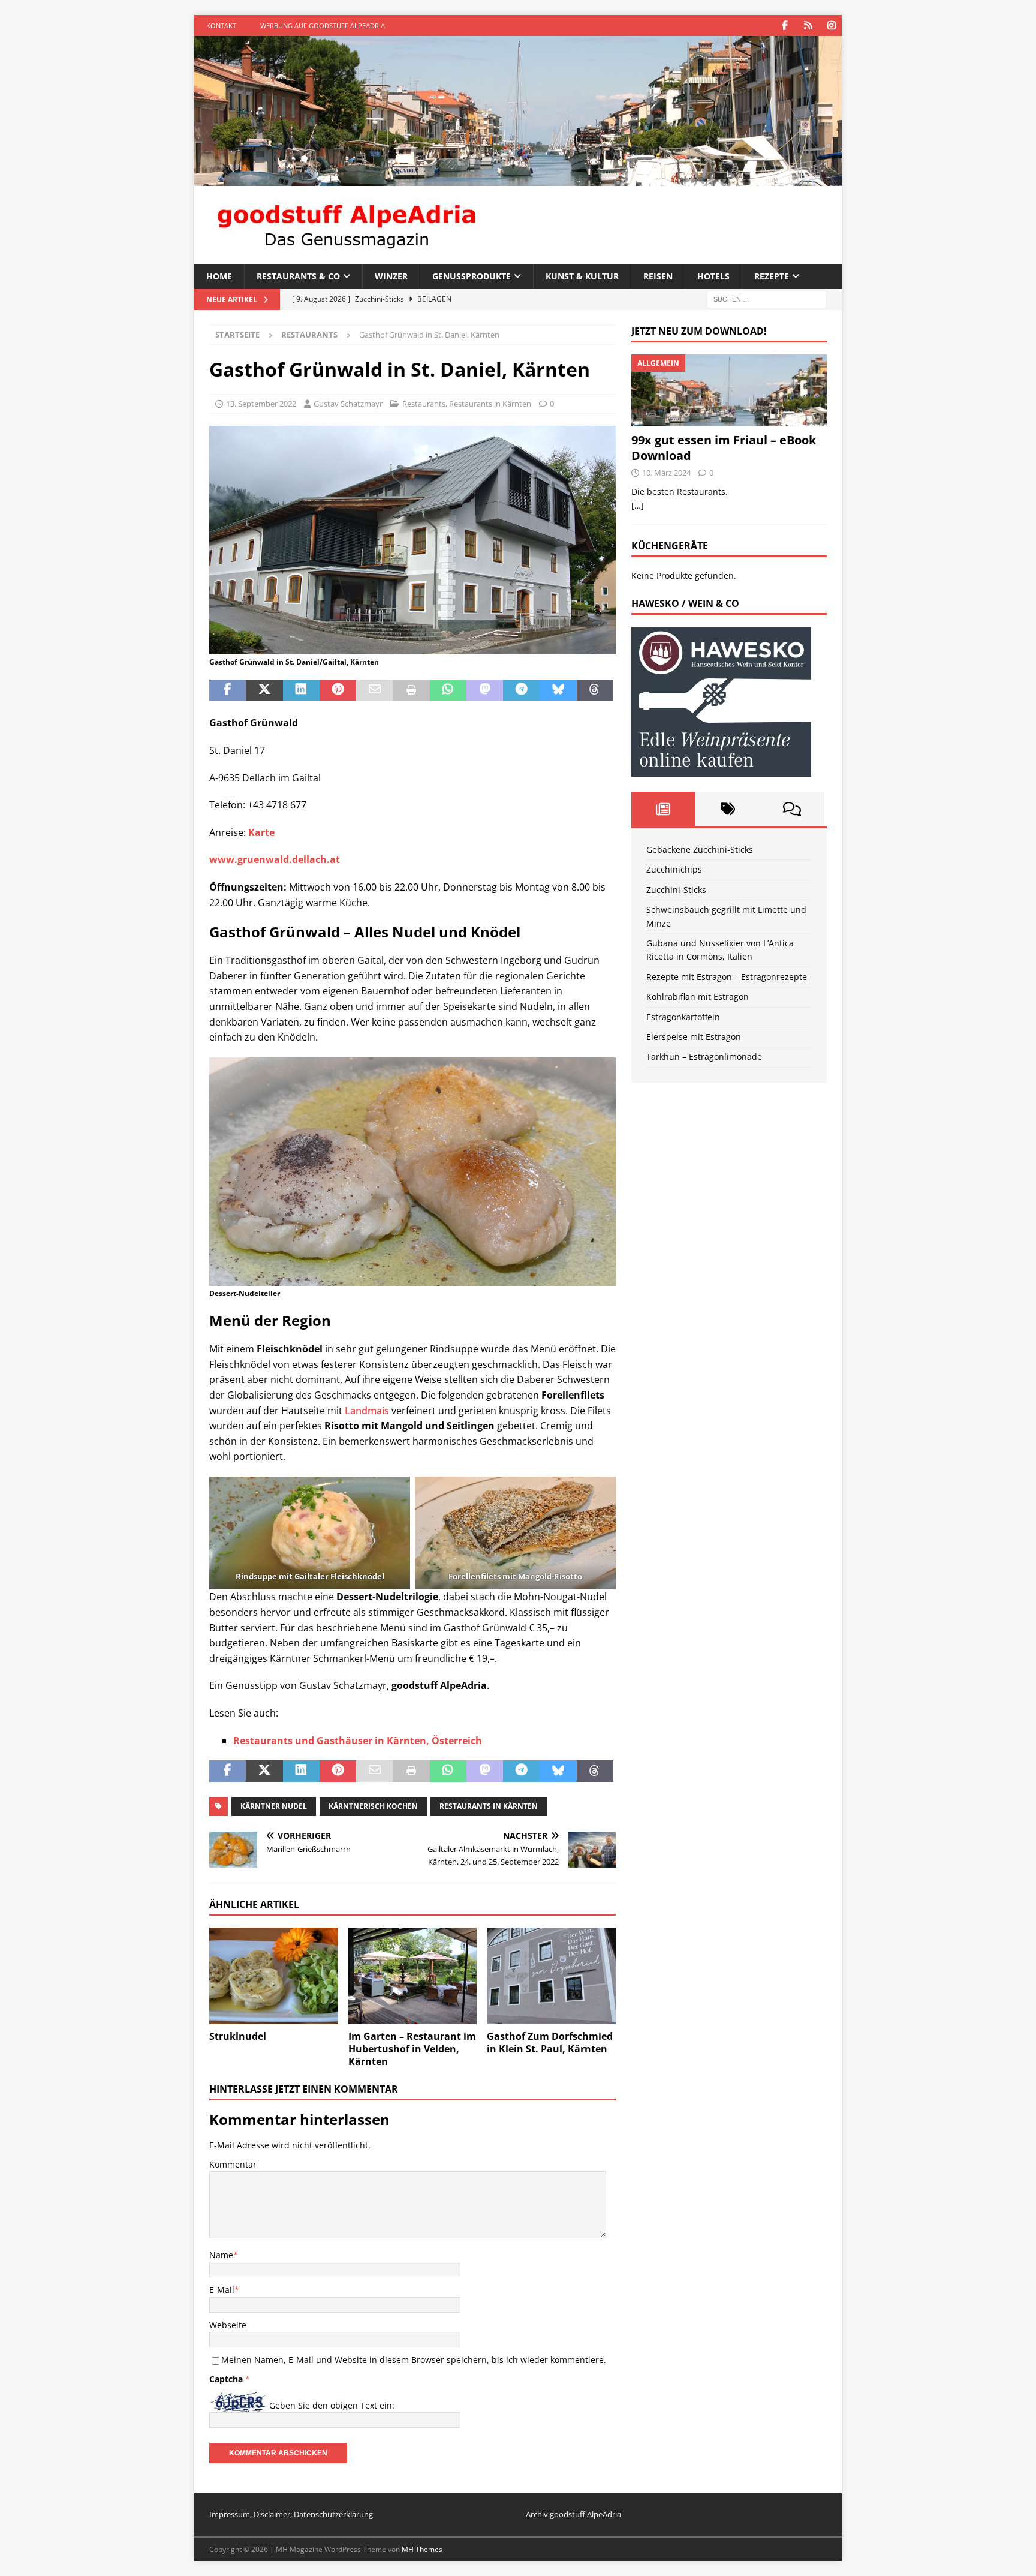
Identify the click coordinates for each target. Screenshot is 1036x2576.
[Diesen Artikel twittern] (264, 690)
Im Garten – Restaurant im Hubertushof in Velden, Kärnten (412, 2049)
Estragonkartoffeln (683, 1017)
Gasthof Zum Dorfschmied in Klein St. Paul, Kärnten (550, 2043)
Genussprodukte (472, 276)
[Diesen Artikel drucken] (411, 690)
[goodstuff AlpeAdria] (518, 179)
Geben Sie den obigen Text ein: (332, 2405)
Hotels (713, 276)
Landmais (367, 1411)
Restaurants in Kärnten (490, 404)
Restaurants (424, 404)
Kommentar (233, 2164)
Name (221, 2255)
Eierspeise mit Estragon (694, 1037)
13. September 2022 (261, 404)
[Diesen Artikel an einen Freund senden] (374, 690)
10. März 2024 (666, 473)
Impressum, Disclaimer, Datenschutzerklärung (291, 2514)
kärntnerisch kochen (373, 1806)
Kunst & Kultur (582, 276)
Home (219, 276)
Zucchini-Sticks (676, 890)
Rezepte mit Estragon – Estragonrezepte (727, 977)
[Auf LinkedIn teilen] (301, 690)
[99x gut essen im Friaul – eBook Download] (729, 390)
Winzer (391, 276)
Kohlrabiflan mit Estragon (698, 997)
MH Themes (422, 2549)
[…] (638, 505)
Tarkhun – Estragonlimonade (704, 1056)
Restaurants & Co (298, 276)
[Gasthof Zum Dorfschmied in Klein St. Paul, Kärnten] (551, 1976)
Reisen (658, 276)
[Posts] (663, 809)
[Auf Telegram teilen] (521, 690)
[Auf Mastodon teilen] (485, 690)
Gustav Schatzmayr (348, 404)
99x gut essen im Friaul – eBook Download (724, 448)
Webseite (228, 2325)
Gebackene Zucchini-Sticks (700, 850)
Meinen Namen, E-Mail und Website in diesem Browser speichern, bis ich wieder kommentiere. (414, 2360)
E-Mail (222, 2290)
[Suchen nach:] (767, 299)
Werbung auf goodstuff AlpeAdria (323, 25)
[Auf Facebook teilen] (228, 690)
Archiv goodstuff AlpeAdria (573, 2514)
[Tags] (728, 809)
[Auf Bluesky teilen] (558, 690)
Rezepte (772, 276)
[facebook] (784, 25)
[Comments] (792, 809)
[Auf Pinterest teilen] (338, 690)
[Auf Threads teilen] (595, 690)
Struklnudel (238, 2036)
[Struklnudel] (274, 1976)
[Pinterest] (808, 25)
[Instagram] (831, 25)
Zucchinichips (674, 869)
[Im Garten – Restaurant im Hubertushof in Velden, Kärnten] (413, 1976)
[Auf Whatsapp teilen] (448, 690)
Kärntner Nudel (274, 1806)
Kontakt (221, 25)
